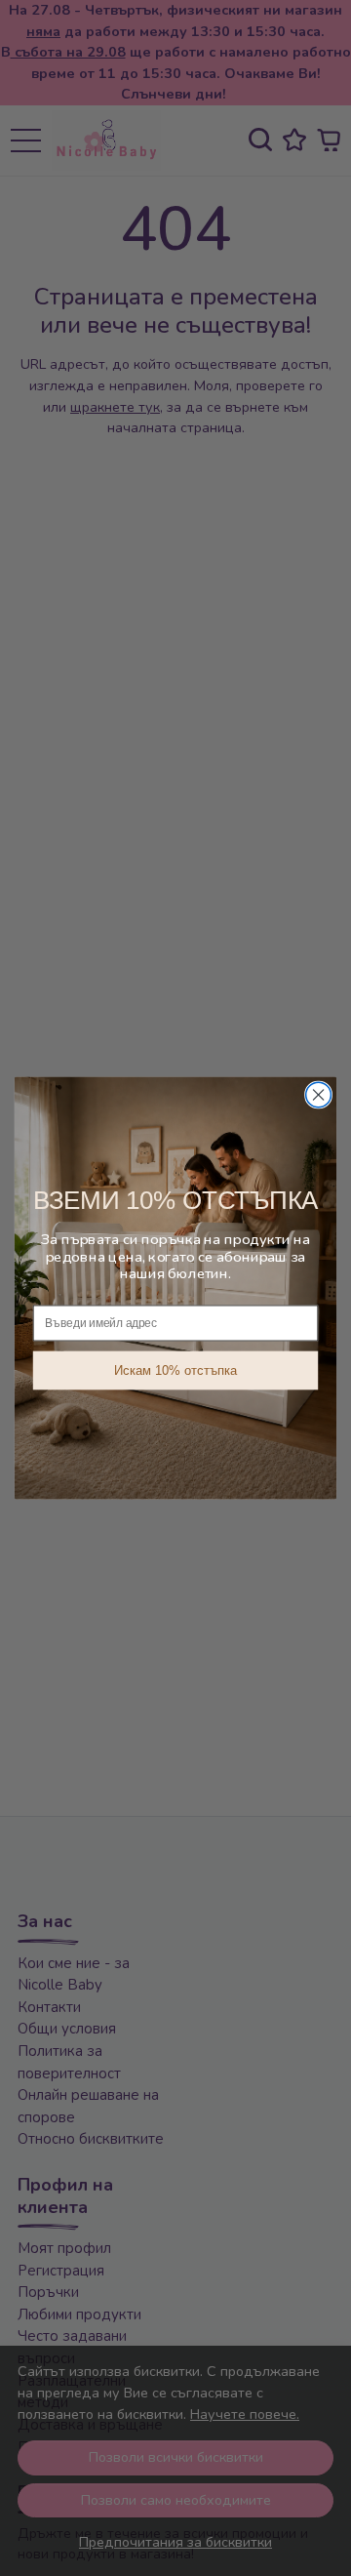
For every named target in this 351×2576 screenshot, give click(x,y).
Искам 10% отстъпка (175, 1370)
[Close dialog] (319, 1095)
